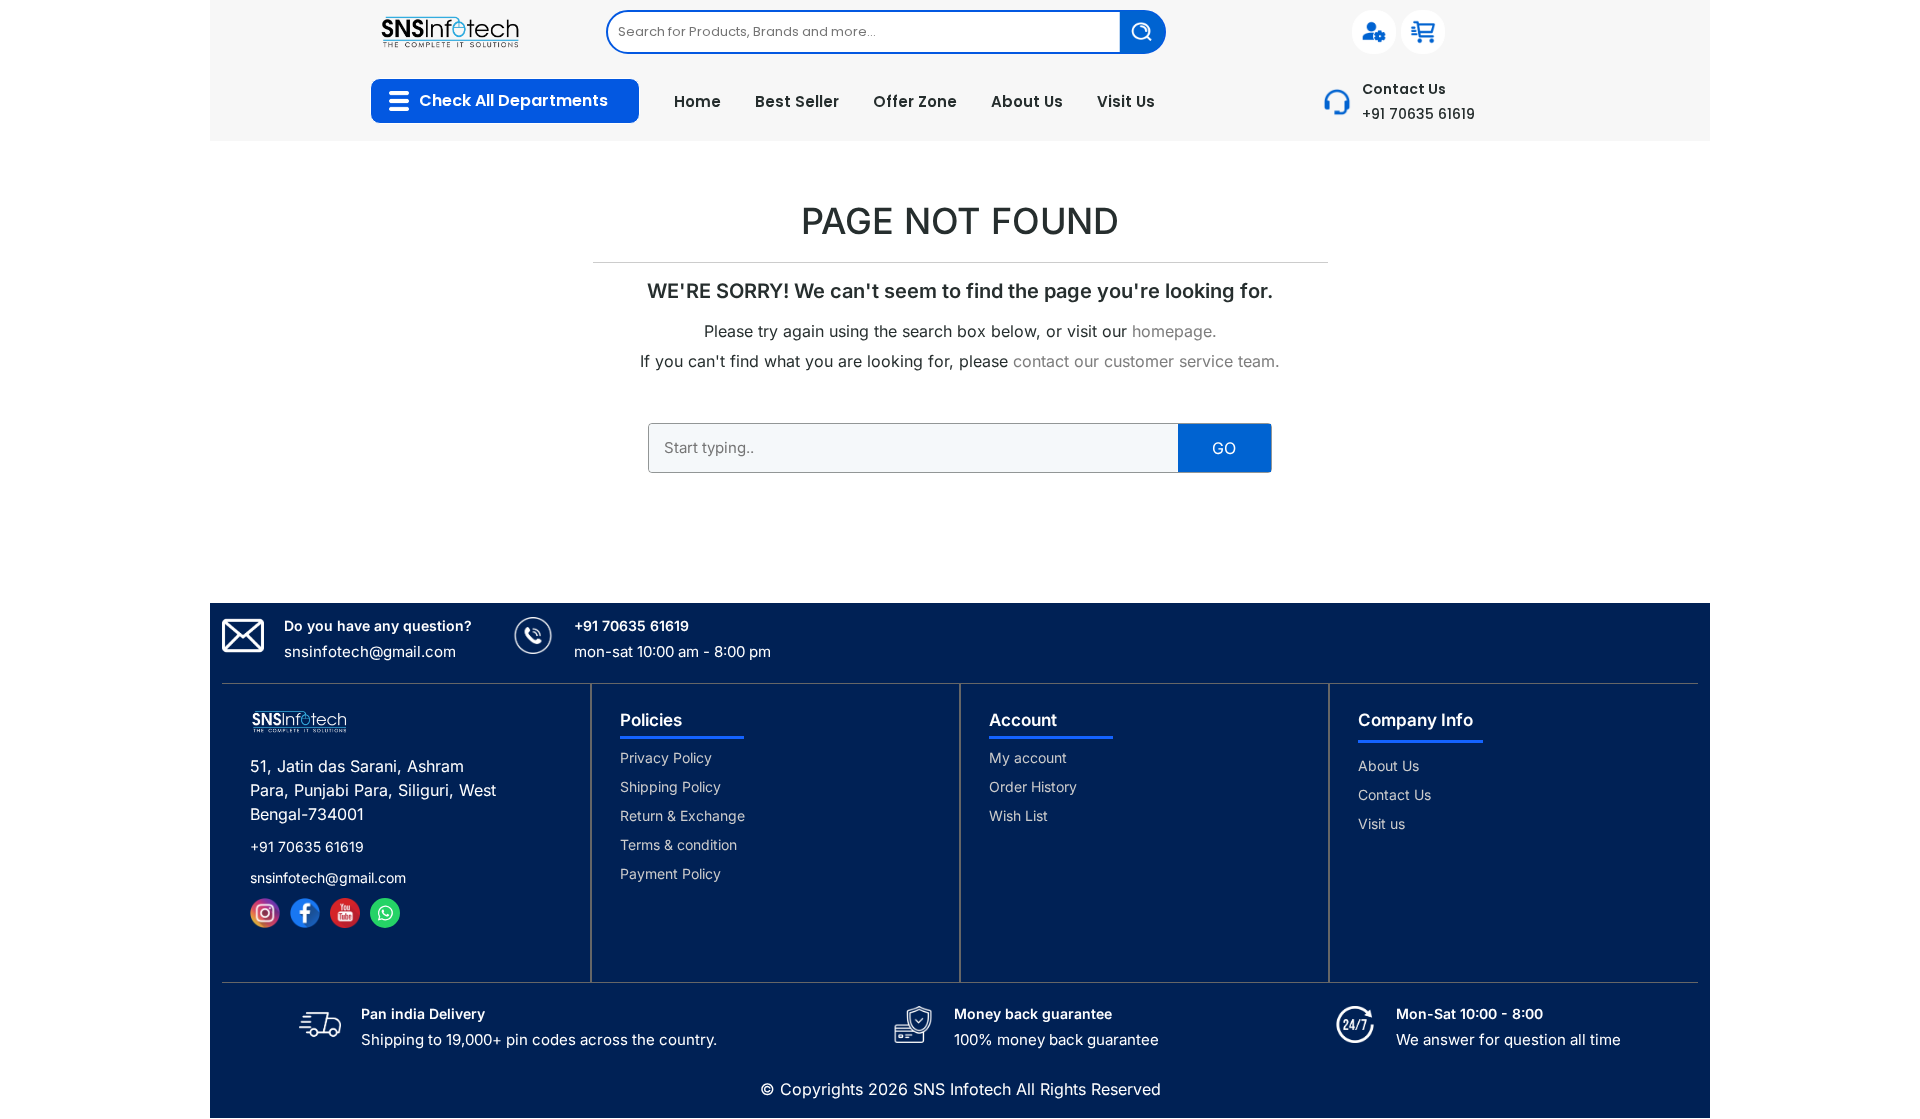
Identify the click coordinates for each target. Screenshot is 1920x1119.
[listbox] (886, 32)
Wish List (1018, 815)
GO (1224, 448)
